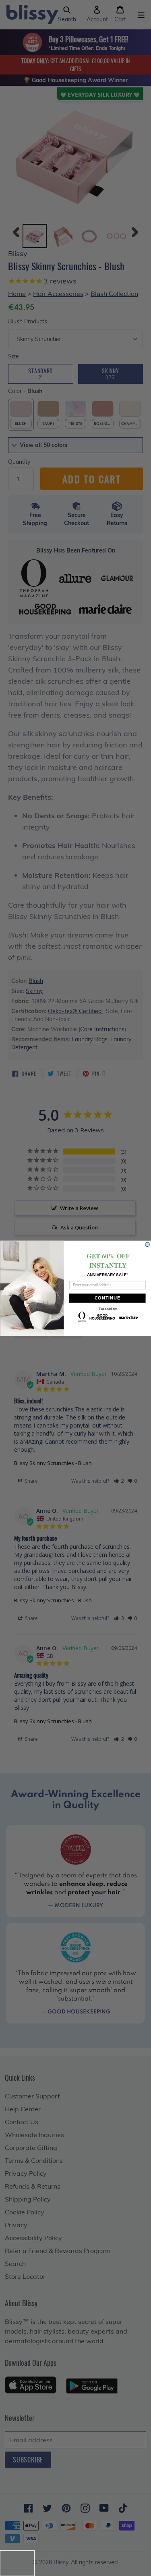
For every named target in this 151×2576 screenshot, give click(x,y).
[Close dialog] (147, 1244)
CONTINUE (107, 1298)
